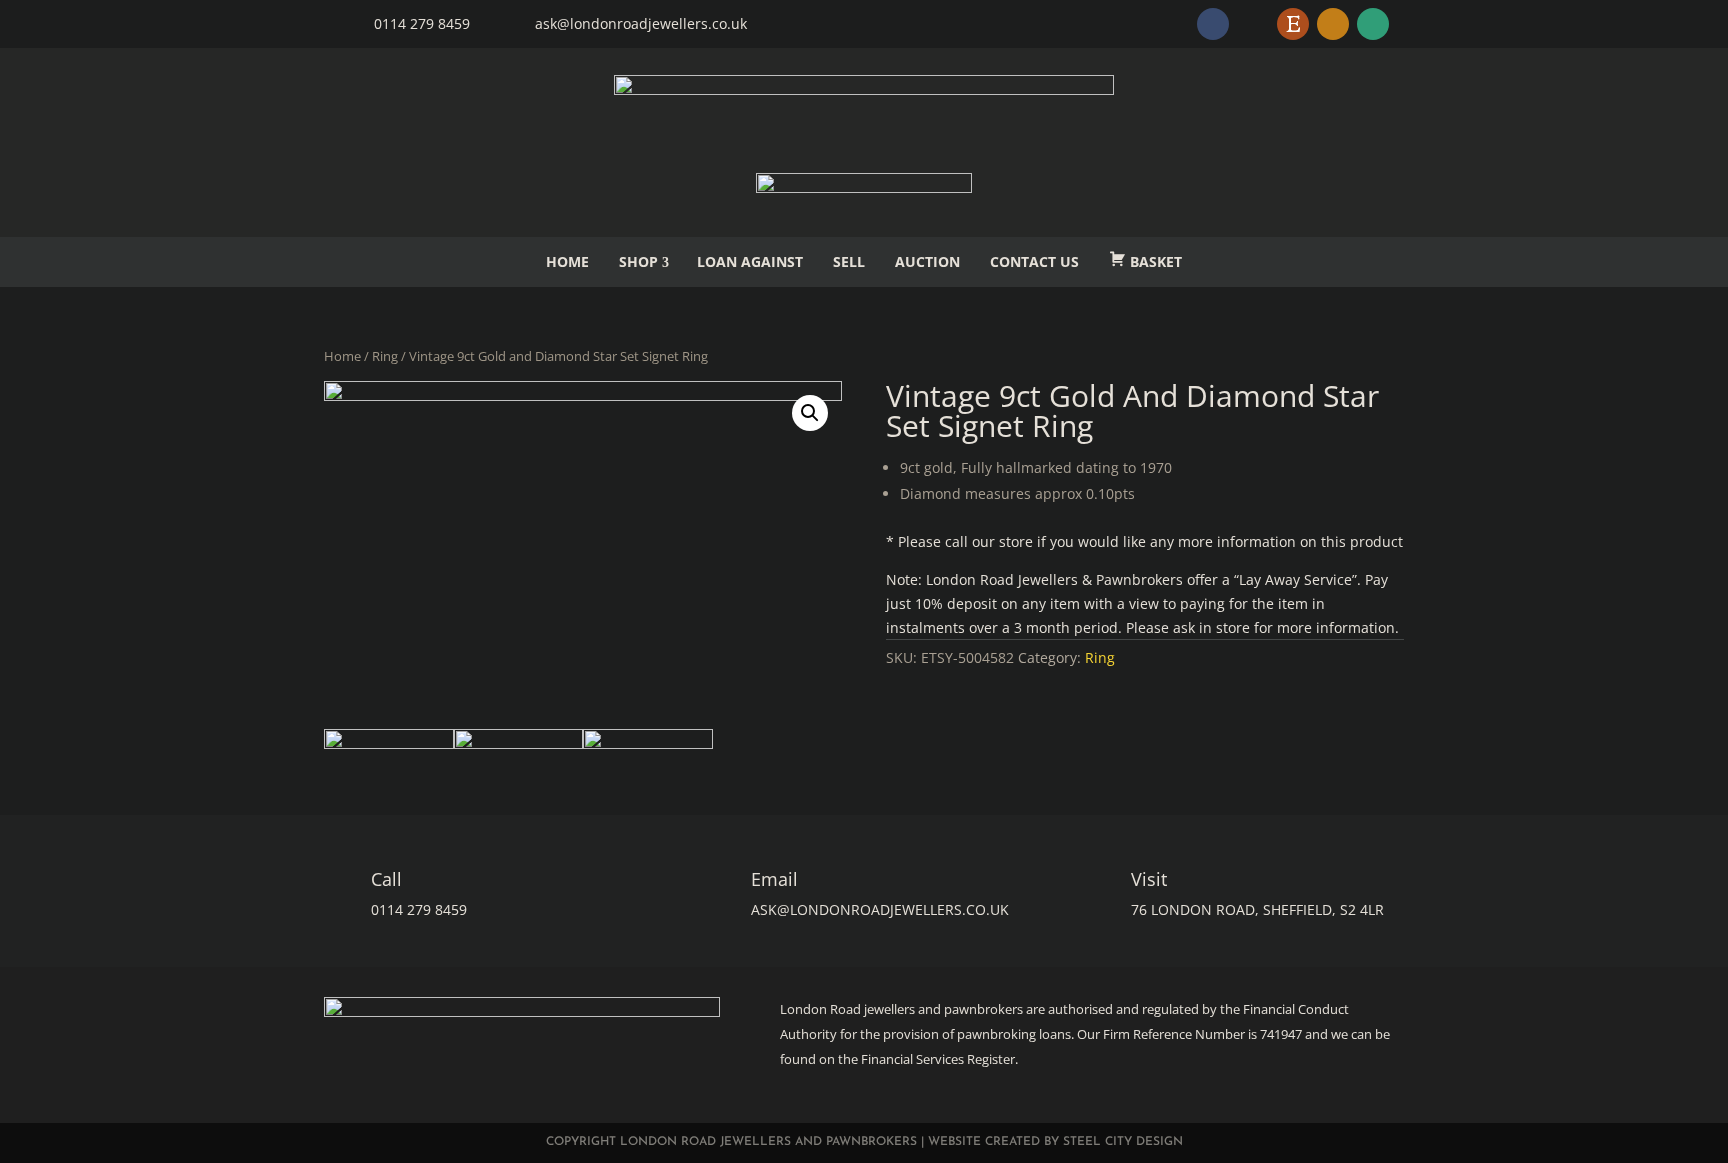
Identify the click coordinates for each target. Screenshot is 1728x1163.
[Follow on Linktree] (1373, 24)
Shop (638, 261)
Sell (849, 261)
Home (567, 261)
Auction (927, 261)
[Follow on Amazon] (1333, 24)
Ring (385, 356)
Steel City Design (1123, 1142)
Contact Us (1034, 261)
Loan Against (750, 261)
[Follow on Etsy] (1293, 24)
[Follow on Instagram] (1253, 24)
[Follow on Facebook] (1213, 24)
